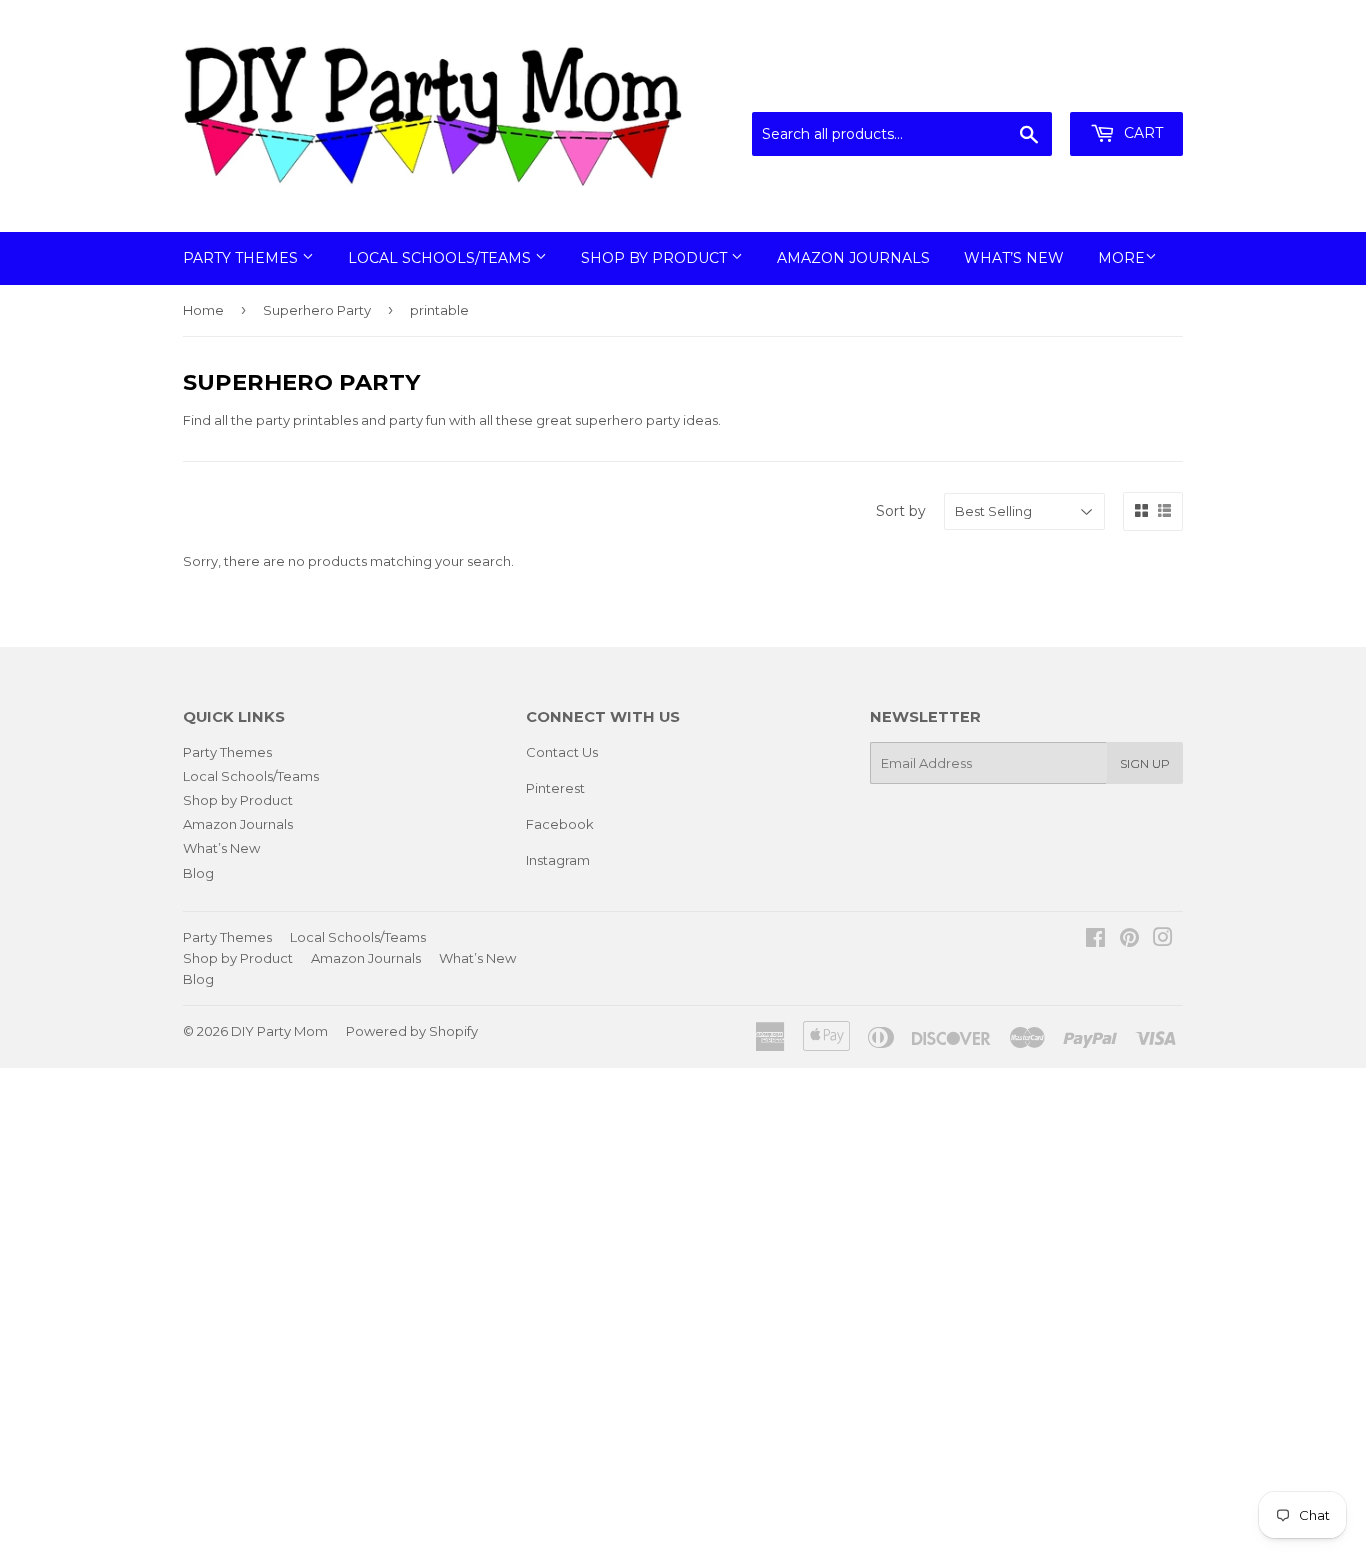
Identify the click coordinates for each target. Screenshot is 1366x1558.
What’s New (1014, 258)
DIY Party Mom (279, 1031)
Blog (198, 873)
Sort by (901, 511)
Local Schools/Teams (441, 258)
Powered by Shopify (412, 1031)
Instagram (558, 860)
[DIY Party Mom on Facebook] (1095, 940)
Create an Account (1125, 87)
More (1121, 258)
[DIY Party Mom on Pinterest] (1129, 940)
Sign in (1018, 87)
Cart (1141, 133)
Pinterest (555, 788)
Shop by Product (656, 258)
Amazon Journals (853, 258)
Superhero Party (317, 310)
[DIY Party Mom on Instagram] (1163, 940)
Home (203, 310)
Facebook (560, 824)
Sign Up (1145, 763)
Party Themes (242, 258)
